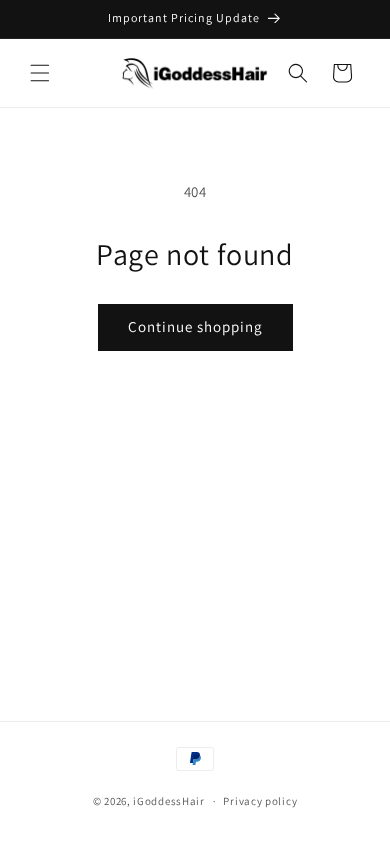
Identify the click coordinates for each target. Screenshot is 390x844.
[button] (40, 73)
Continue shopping (195, 326)
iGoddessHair (168, 801)
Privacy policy (260, 801)
